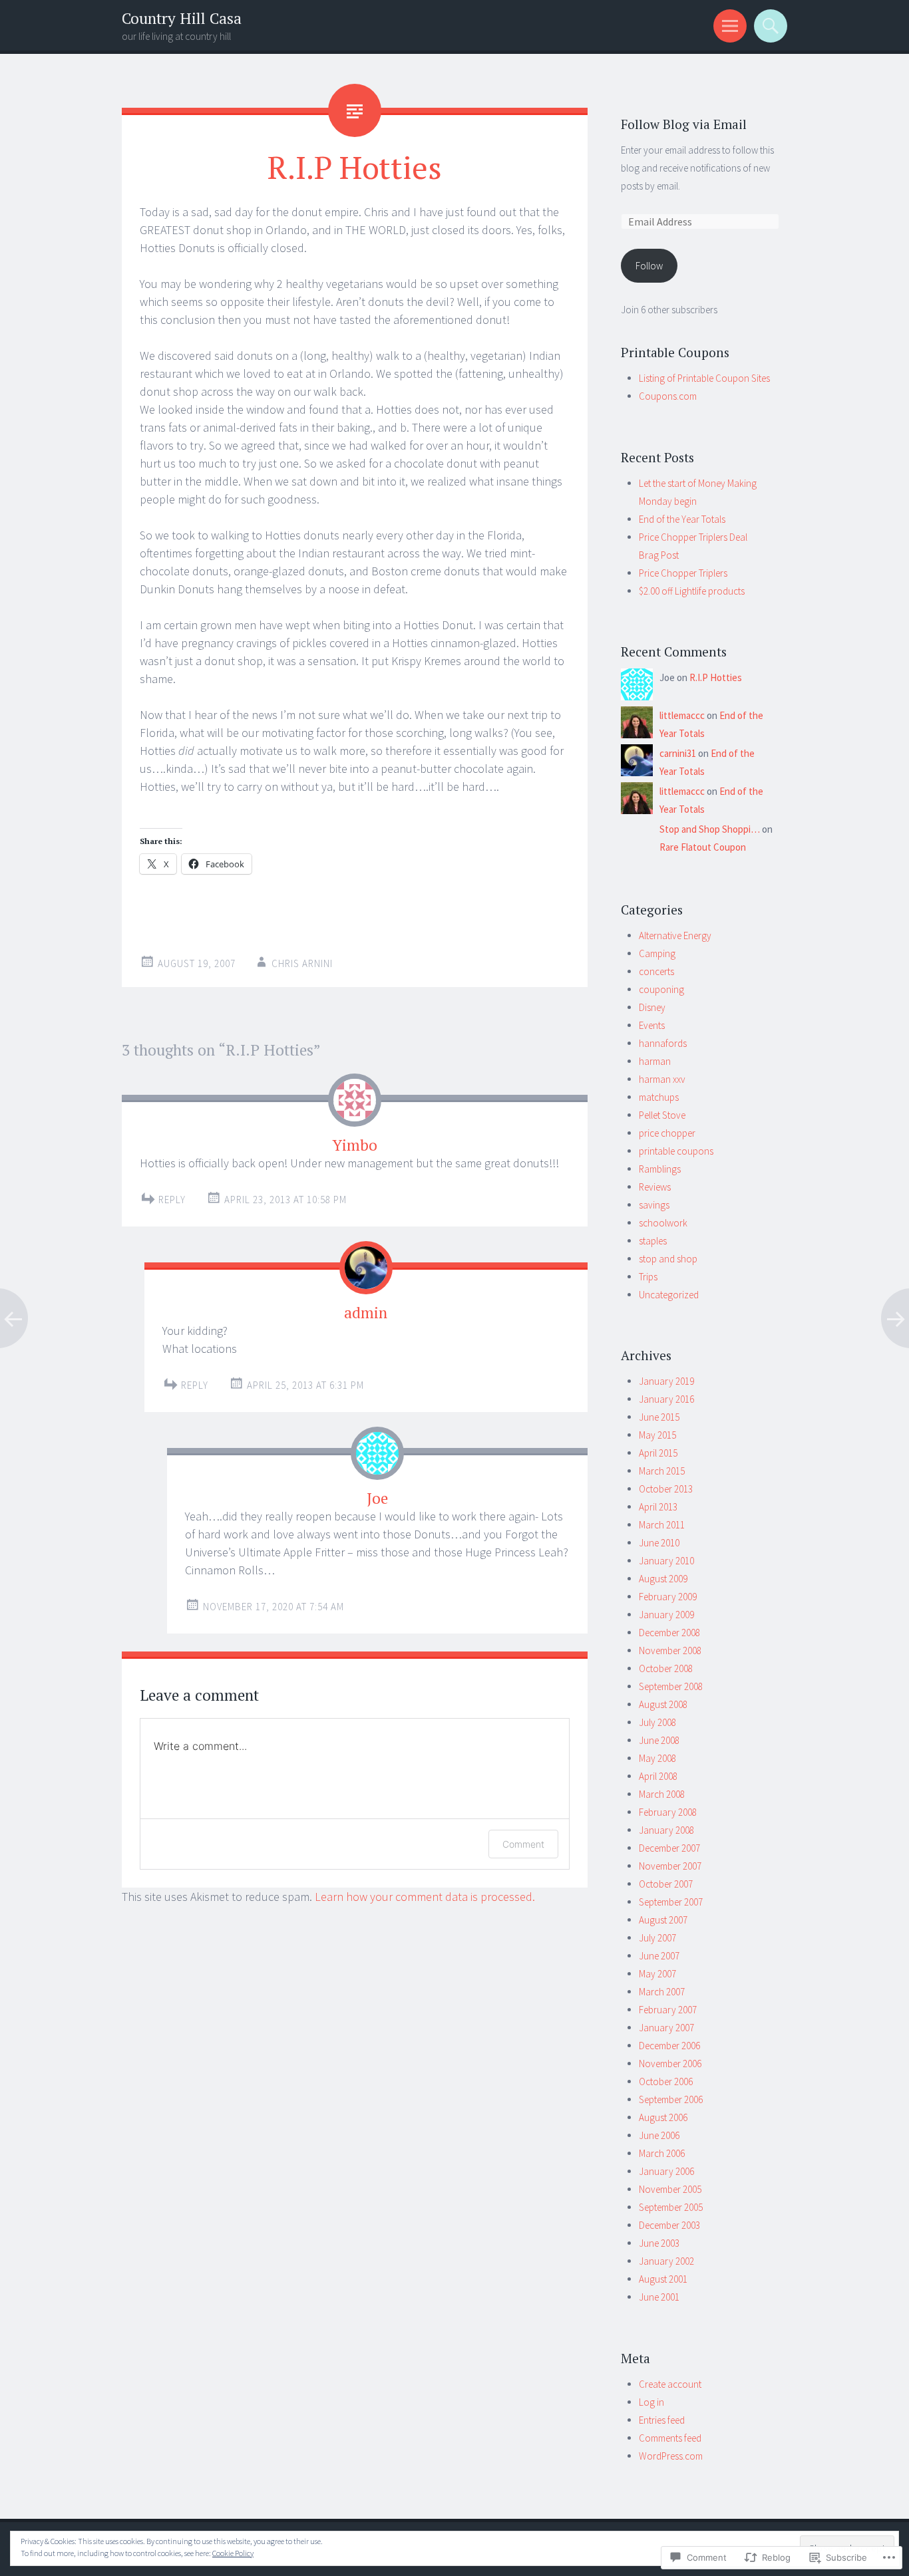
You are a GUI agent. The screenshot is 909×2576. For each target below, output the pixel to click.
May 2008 (657, 1758)
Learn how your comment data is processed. (425, 1897)
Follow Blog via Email (684, 124)
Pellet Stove (662, 1115)
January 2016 (666, 1399)
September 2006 (671, 2099)
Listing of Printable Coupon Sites (704, 378)
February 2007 (668, 2010)
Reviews (655, 1187)
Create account (670, 2384)
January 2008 (666, 1830)
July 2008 (657, 1722)
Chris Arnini (302, 963)
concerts (656, 971)
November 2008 (670, 1650)
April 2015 (658, 1453)
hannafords (663, 1043)
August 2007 (663, 1920)
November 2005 (670, 2189)
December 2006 (669, 2046)
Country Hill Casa (182, 18)
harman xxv (662, 1079)
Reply (172, 1200)
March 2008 (662, 1794)
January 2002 (666, 2261)
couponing (661, 989)
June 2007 (659, 1956)
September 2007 (671, 1902)
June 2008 (659, 1740)
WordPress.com (671, 2456)
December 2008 (669, 1633)
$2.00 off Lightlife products (692, 591)
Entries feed (662, 2420)
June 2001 (659, 2297)
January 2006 (666, 2171)
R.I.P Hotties (716, 677)
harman (655, 1061)
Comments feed (670, 2438)
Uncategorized (669, 1295)
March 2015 (662, 1471)
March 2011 (662, 1525)
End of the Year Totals (682, 519)
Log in (651, 2402)
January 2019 (666, 1381)
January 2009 (666, 1615)
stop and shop (668, 1259)
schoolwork (663, 1223)
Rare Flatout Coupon (703, 847)
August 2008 (663, 1704)
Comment (523, 1844)
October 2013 (666, 1489)
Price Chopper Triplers (683, 573)
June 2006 (659, 2135)
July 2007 (657, 1938)
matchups (659, 1097)
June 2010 (659, 1543)
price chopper (667, 1133)
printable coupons (676, 1151)
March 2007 (662, 1992)
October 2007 (666, 1884)
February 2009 (668, 1597)
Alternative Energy (675, 935)
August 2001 (663, 2279)
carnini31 (678, 753)
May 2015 (657, 1435)
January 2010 (666, 1561)
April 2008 (658, 1776)
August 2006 (663, 2117)
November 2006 (670, 2064)
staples (653, 1241)
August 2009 (663, 1579)
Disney (652, 1007)
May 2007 (657, 1974)
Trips (648, 1277)
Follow (649, 266)
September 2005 (671, 2207)
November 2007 (670, 1866)
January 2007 (666, 2028)
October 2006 (666, 2081)
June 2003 (659, 2243)
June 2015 (659, 1417)
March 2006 (662, 2153)
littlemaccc (682, 715)
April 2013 (658, 1507)
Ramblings (660, 1169)
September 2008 (671, 1686)
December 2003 (669, 2225)
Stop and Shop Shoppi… (710, 829)
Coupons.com (668, 396)
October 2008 (666, 1668)
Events (652, 1025)
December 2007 (669, 1848)
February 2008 (668, 1812)
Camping (657, 953)
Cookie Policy (233, 2553)
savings (654, 1205)
